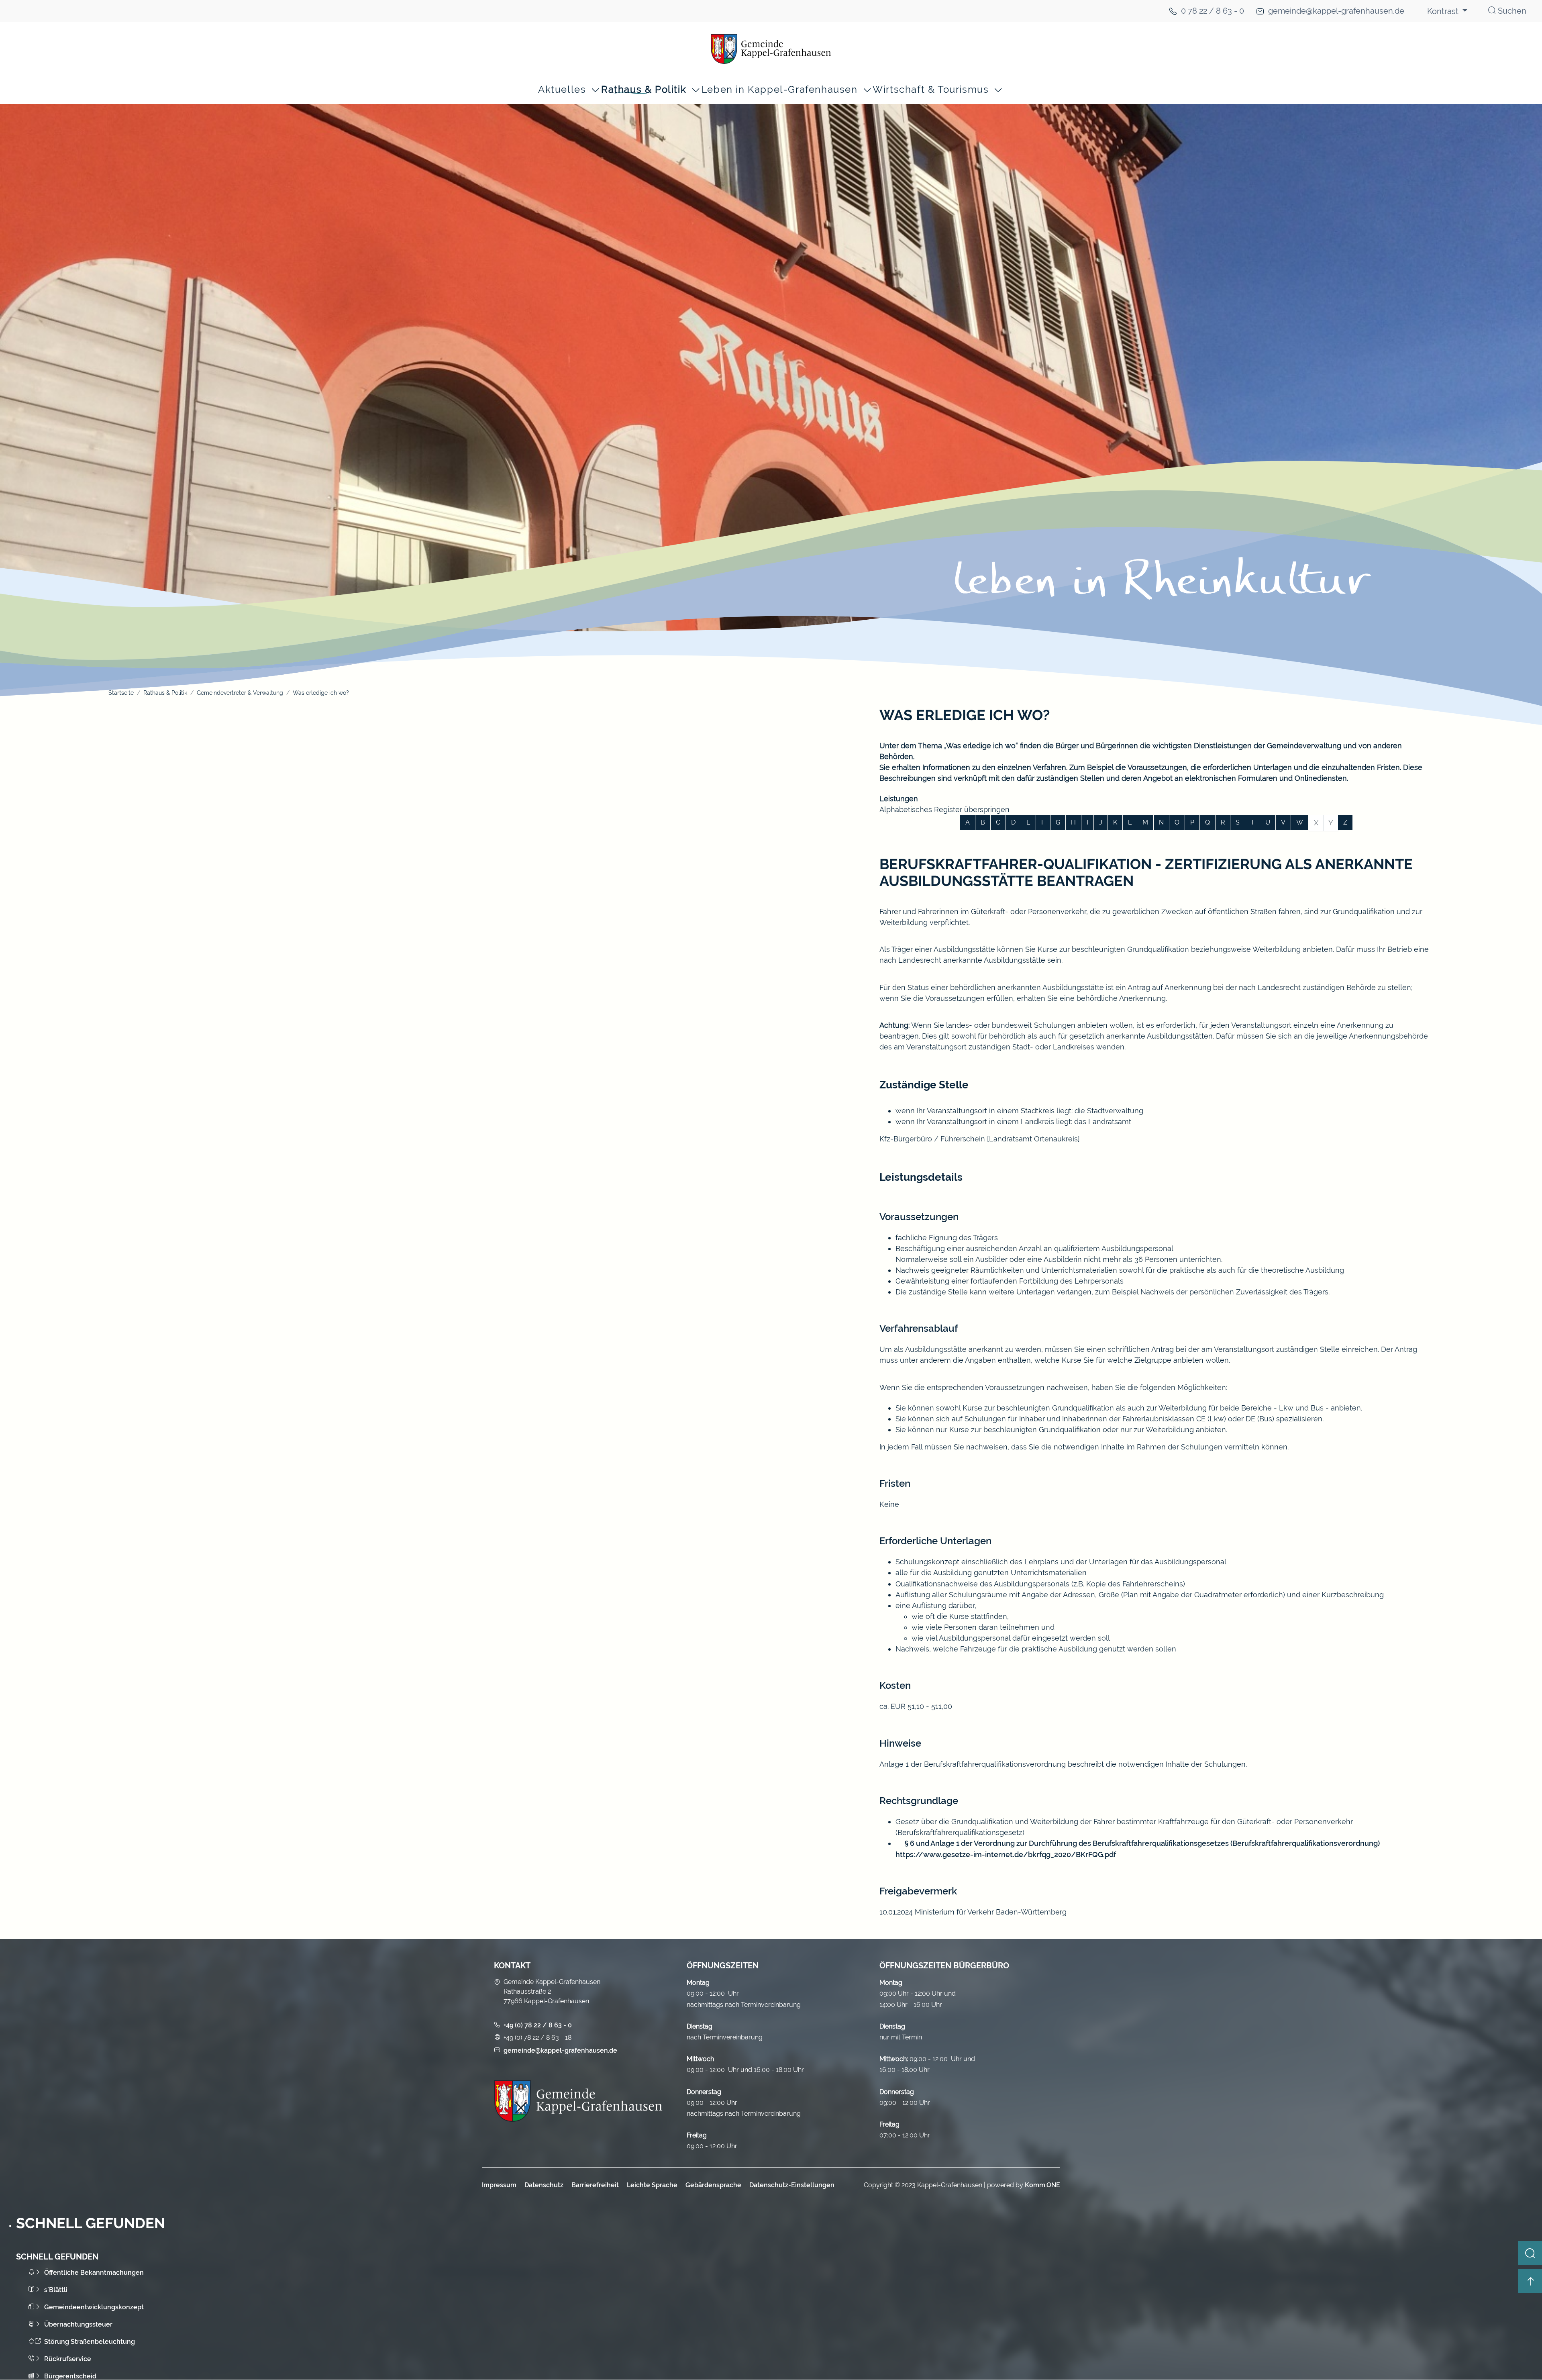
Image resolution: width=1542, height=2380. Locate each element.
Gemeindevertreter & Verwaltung (240, 693)
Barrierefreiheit (595, 2185)
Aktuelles (562, 90)
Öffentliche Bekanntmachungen (94, 2273)
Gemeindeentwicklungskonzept (94, 2307)
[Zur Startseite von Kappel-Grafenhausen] (771, 49)
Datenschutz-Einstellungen (792, 2185)
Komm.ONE (1042, 2185)
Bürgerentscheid (70, 2376)
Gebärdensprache (713, 2185)
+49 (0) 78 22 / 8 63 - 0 (538, 2025)
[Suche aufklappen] (1530, 2253)
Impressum (499, 2185)
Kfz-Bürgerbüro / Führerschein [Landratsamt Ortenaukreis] (980, 1139)
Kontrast (1444, 11)
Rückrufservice (68, 2359)
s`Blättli (56, 2290)
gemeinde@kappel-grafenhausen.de (1336, 11)
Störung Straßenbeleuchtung (90, 2342)
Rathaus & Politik (644, 90)
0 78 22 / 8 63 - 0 (1213, 11)
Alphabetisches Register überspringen (944, 809)
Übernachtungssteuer (78, 2324)
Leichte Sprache (652, 2185)
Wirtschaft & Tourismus (931, 90)
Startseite (121, 693)
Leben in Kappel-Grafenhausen (780, 90)
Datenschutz (544, 2185)
